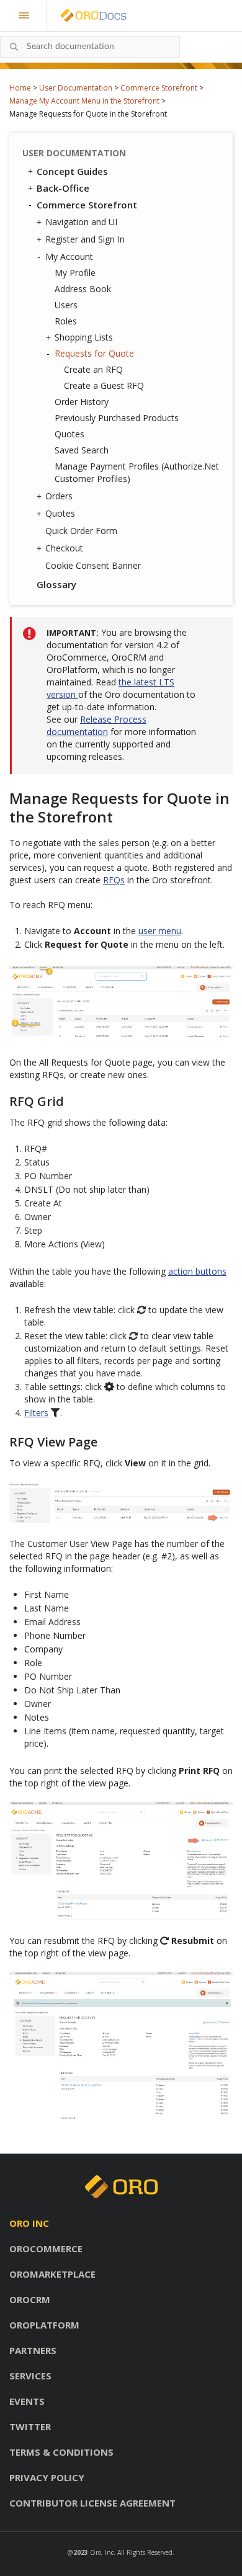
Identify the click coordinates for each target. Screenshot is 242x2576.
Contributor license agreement (92, 2503)
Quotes (69, 434)
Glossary (56, 584)
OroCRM (30, 2299)
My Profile (75, 273)
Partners (33, 2350)
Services (30, 2376)
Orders (59, 496)
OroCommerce (46, 2248)
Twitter (30, 2427)
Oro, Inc (102, 2552)
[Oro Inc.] (79, 16)
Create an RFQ (93, 369)
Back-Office (63, 188)
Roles (66, 321)
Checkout (64, 548)
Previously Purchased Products (117, 418)
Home (20, 88)
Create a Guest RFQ (104, 386)
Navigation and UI (81, 222)
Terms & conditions (61, 2452)
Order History (82, 402)
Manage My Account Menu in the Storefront (84, 101)
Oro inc (29, 2223)
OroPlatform (44, 2325)
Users (66, 305)
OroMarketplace (52, 2274)
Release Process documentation (96, 725)
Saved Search (82, 450)
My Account (69, 256)
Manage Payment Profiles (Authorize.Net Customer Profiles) (137, 472)
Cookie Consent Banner (93, 565)
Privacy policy (47, 2477)
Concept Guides (72, 171)
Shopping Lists (84, 337)
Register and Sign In (85, 239)
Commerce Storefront (159, 88)
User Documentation (76, 88)
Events (27, 2401)
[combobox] (90, 47)
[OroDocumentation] (113, 16)
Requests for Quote (94, 353)
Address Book (83, 289)
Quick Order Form (81, 531)
